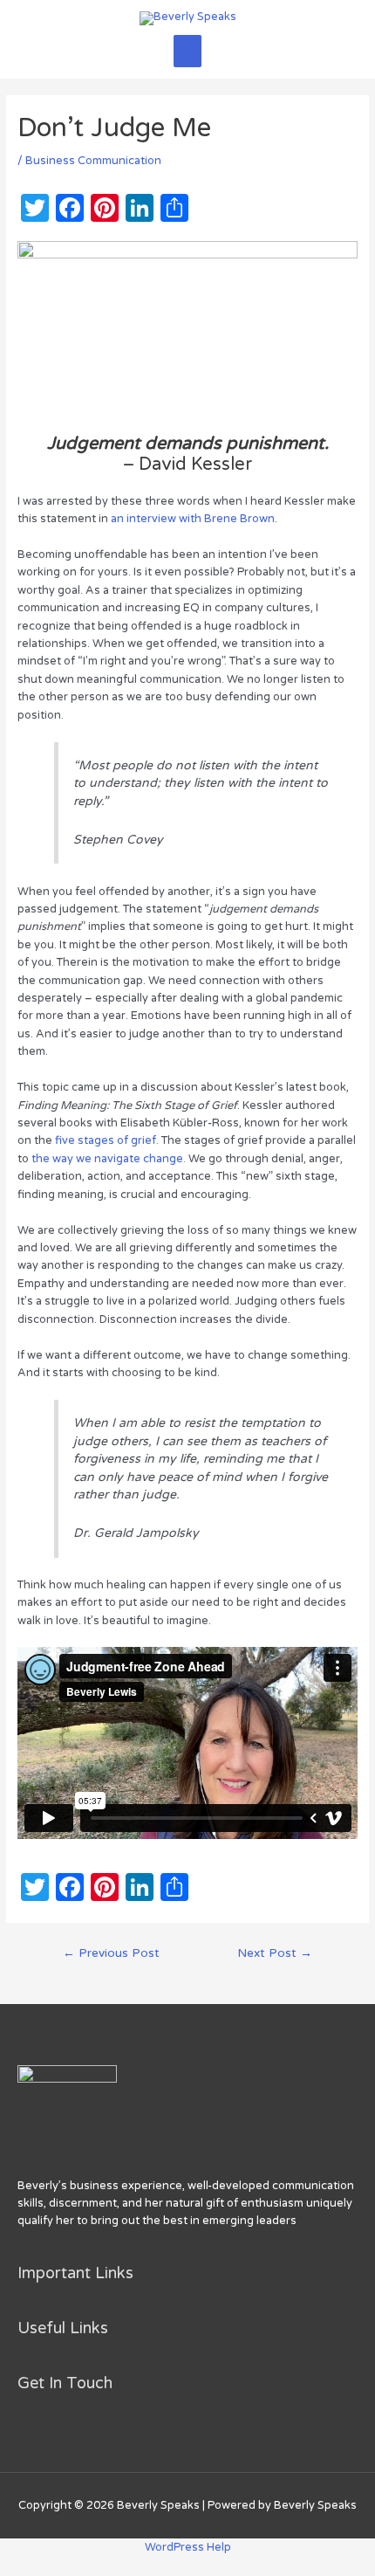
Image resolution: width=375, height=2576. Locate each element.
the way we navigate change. (109, 1159)
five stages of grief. (108, 1140)
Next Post (275, 1953)
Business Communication (93, 161)
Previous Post (111, 1953)
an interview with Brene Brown (193, 519)
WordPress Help (188, 2547)
